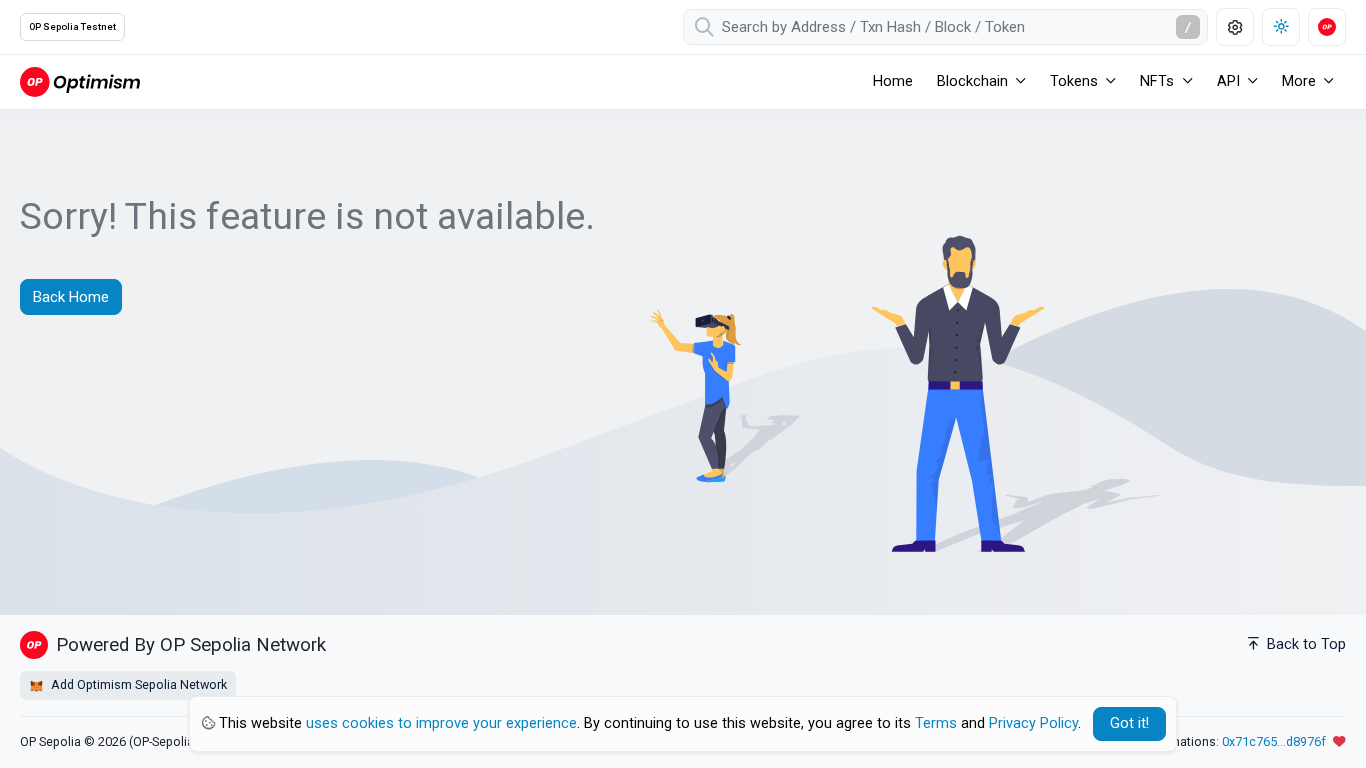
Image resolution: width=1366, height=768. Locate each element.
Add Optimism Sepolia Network (137, 684)
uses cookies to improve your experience (441, 723)
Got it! (1129, 723)
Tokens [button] (1074, 81)
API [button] (1228, 81)
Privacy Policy (1033, 723)
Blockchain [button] (972, 81)
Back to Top (1304, 644)
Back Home (71, 297)
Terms (936, 723)
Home (893, 81)
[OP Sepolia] (80, 81)
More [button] (1299, 81)
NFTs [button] (1157, 81)
